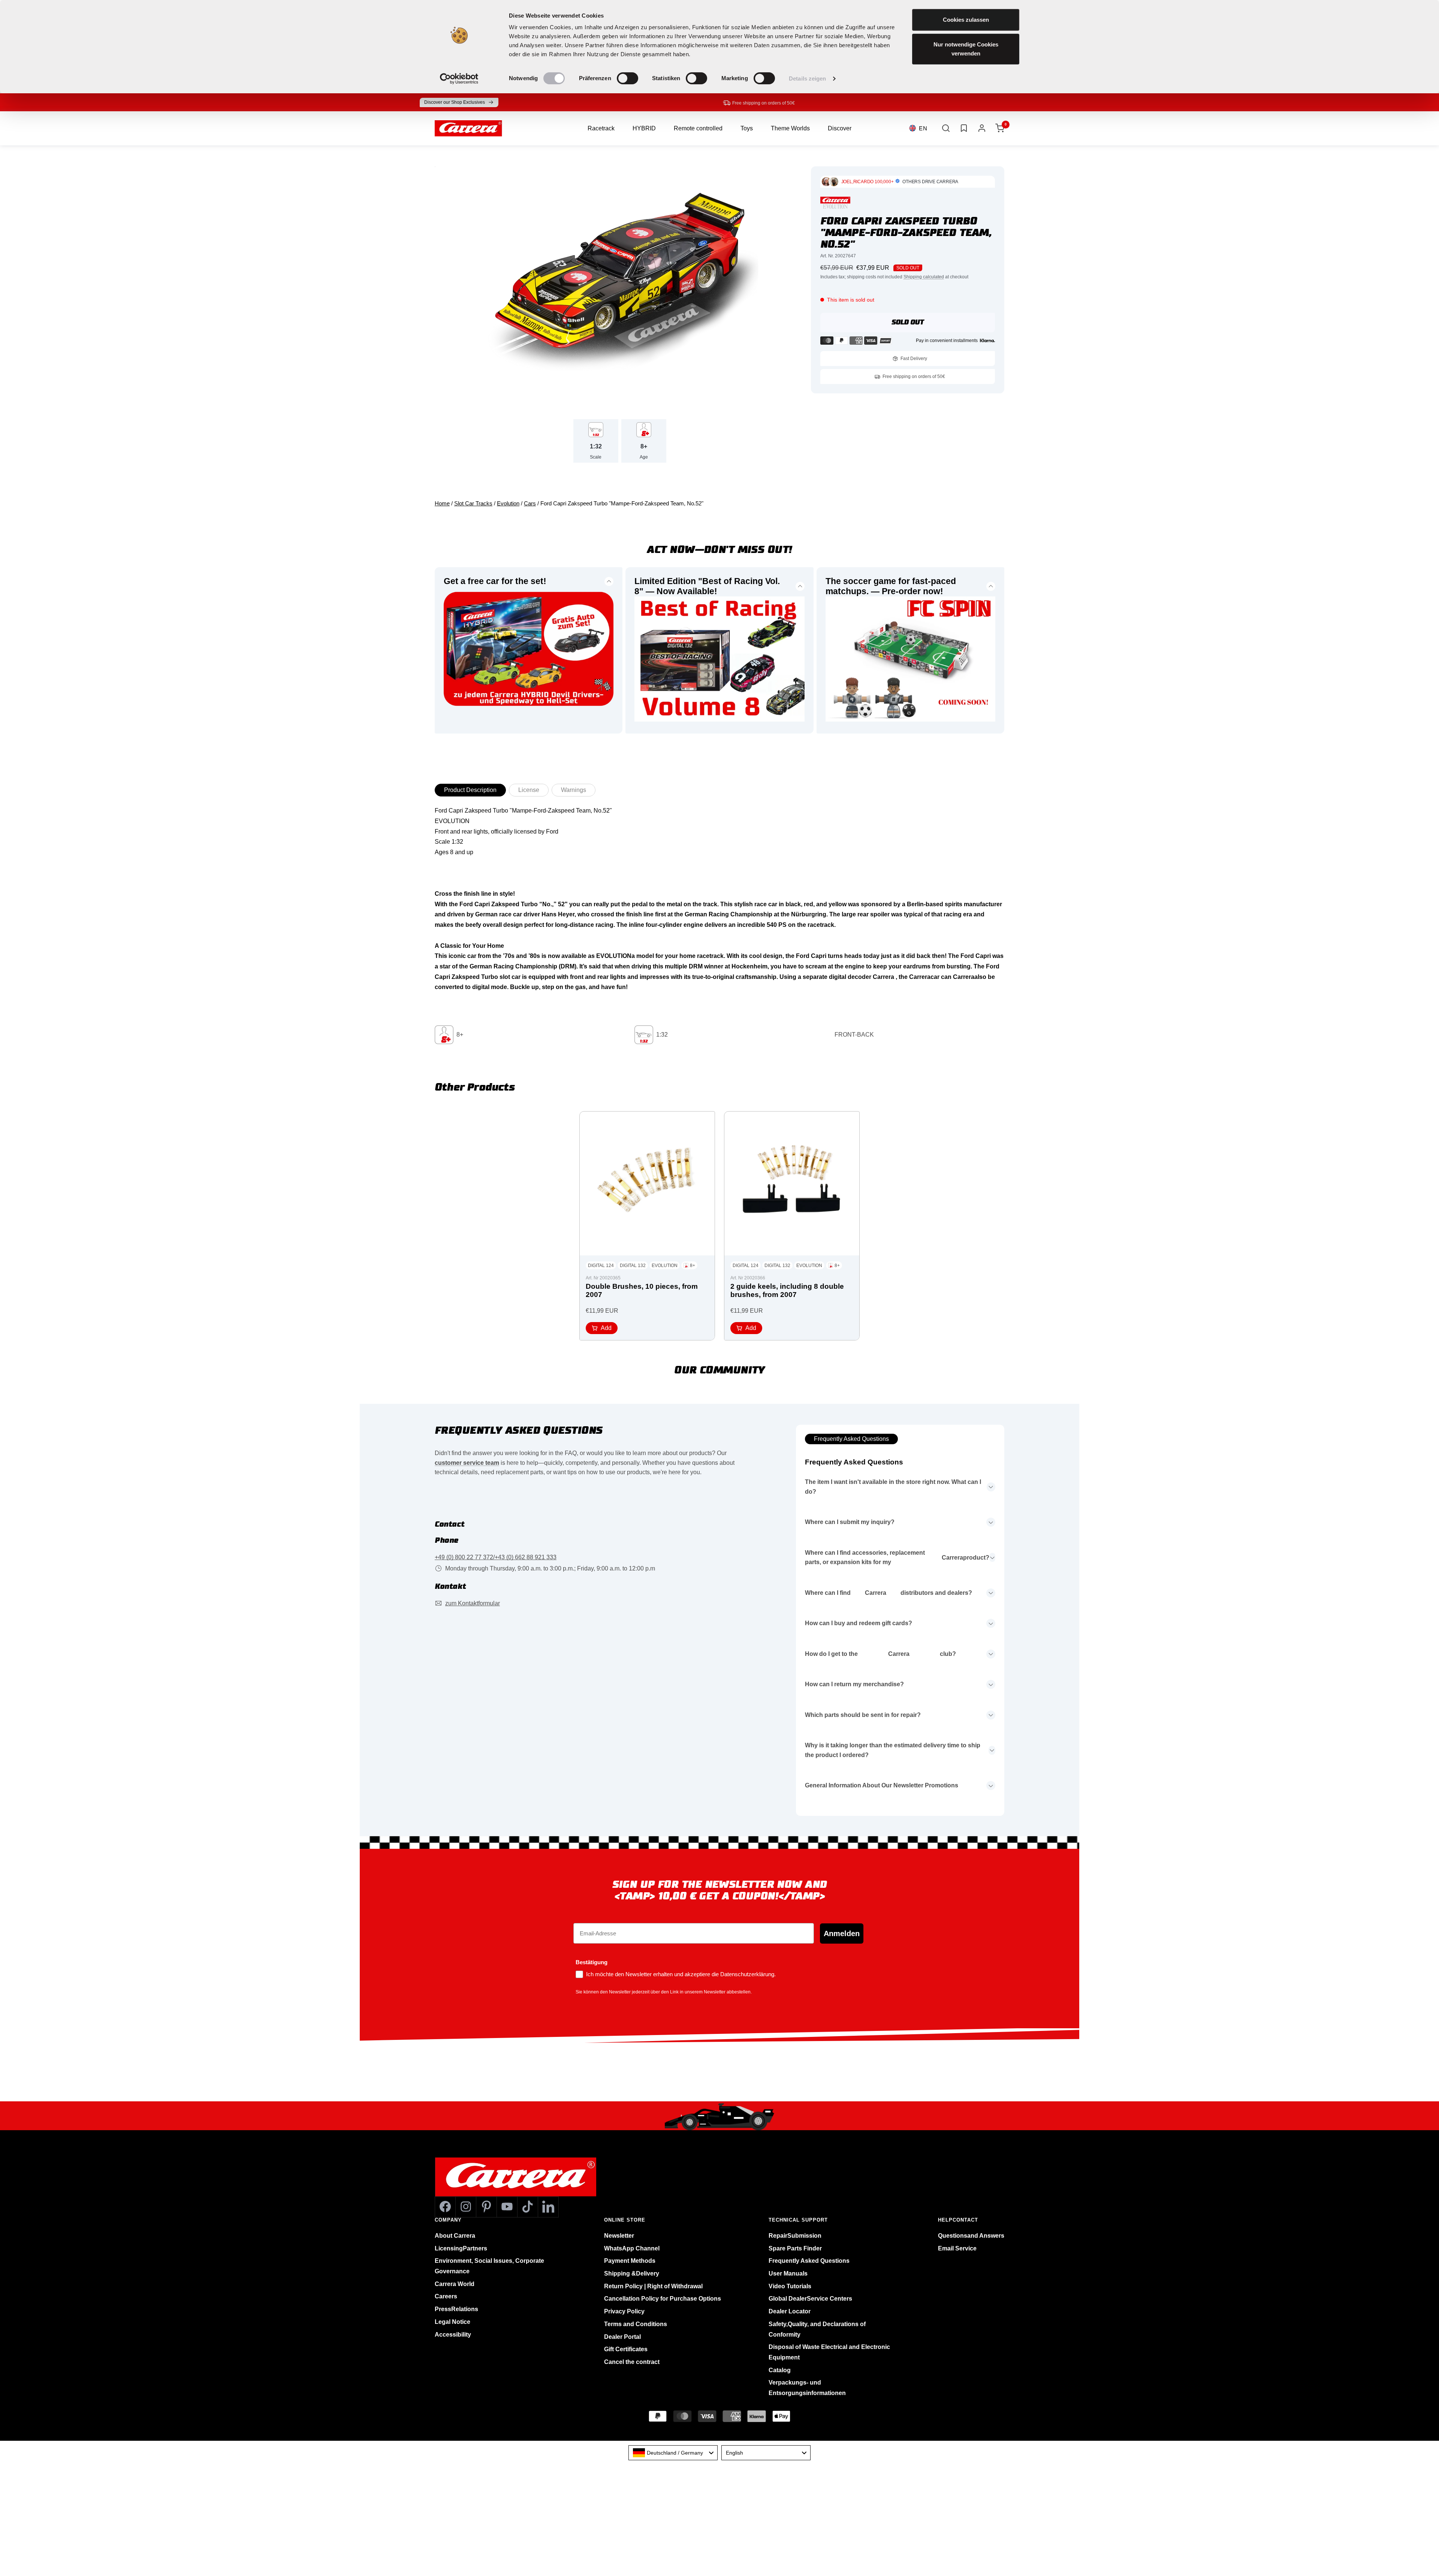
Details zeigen (807, 78)
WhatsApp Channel (632, 2248)
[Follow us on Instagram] (466, 2207)
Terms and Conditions (636, 2324)
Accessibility (453, 2335)
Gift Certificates (626, 2349)
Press (456, 2309)
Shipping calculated (924, 277)
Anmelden (842, 1933)
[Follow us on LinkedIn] (548, 2207)
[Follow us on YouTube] (507, 2207)
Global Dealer (810, 2299)
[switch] (628, 78)
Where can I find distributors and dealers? (889, 1593)
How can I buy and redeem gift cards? (859, 1623)
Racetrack (601, 128)
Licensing (461, 2248)
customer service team (467, 1463)
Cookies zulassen (966, 20)
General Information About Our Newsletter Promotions (882, 1785)
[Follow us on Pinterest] (486, 2207)
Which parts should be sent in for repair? (863, 1715)
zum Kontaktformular (473, 1603)
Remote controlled (698, 128)
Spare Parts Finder (795, 2248)
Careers (446, 2296)
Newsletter (619, 2236)
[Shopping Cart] (1000, 128)
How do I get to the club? (880, 1654)
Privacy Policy (624, 2311)
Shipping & (632, 2273)
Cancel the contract (632, 2362)
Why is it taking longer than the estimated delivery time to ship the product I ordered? (893, 1750)
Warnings (574, 790)
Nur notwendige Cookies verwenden (966, 49)
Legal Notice (452, 2322)
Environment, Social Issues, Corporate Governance (489, 2266)
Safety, (817, 2329)
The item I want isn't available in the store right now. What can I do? (893, 1487)
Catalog (780, 2370)
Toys (747, 128)
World (455, 2284)
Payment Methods (630, 2261)
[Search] (946, 128)
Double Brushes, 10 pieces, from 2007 (642, 1290)
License (529, 790)
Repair (795, 2236)
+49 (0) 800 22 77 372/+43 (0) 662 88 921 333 (496, 1557)
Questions (971, 2236)
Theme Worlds (790, 128)
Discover (840, 128)
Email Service (957, 2248)
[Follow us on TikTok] (527, 2207)
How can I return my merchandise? (854, 1684)
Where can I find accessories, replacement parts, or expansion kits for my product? (897, 1558)
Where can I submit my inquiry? (850, 1522)
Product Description (470, 790)
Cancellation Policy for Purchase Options (663, 2299)
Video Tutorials (790, 2286)
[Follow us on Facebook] (445, 2207)
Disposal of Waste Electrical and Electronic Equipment (829, 2352)
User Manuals (788, 2273)
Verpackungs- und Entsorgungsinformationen (807, 2388)
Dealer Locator (790, 2311)
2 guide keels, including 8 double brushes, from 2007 (787, 1290)
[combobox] (673, 2453)
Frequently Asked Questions (851, 1439)
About (455, 2236)
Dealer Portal (622, 2337)
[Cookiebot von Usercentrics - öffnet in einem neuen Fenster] (459, 79)
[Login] (982, 128)
